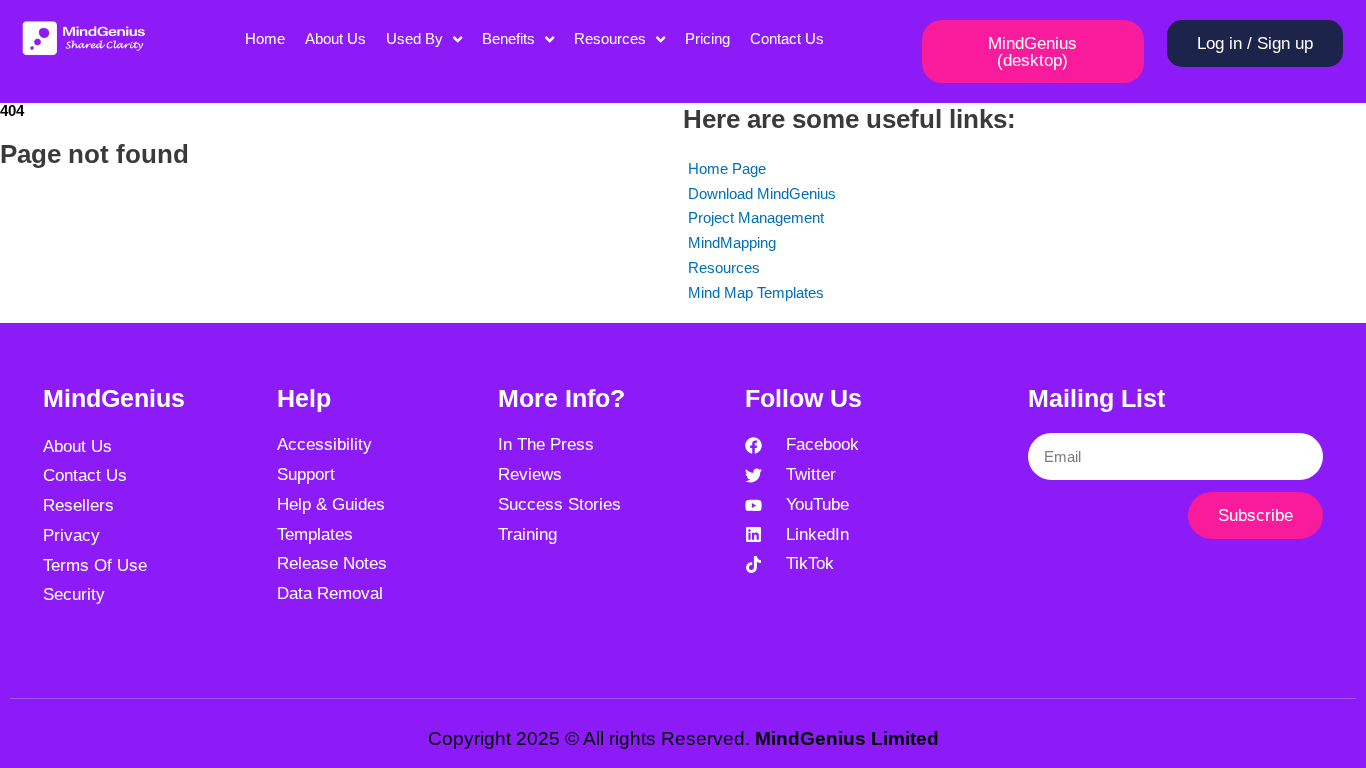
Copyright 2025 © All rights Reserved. (683, 738)
